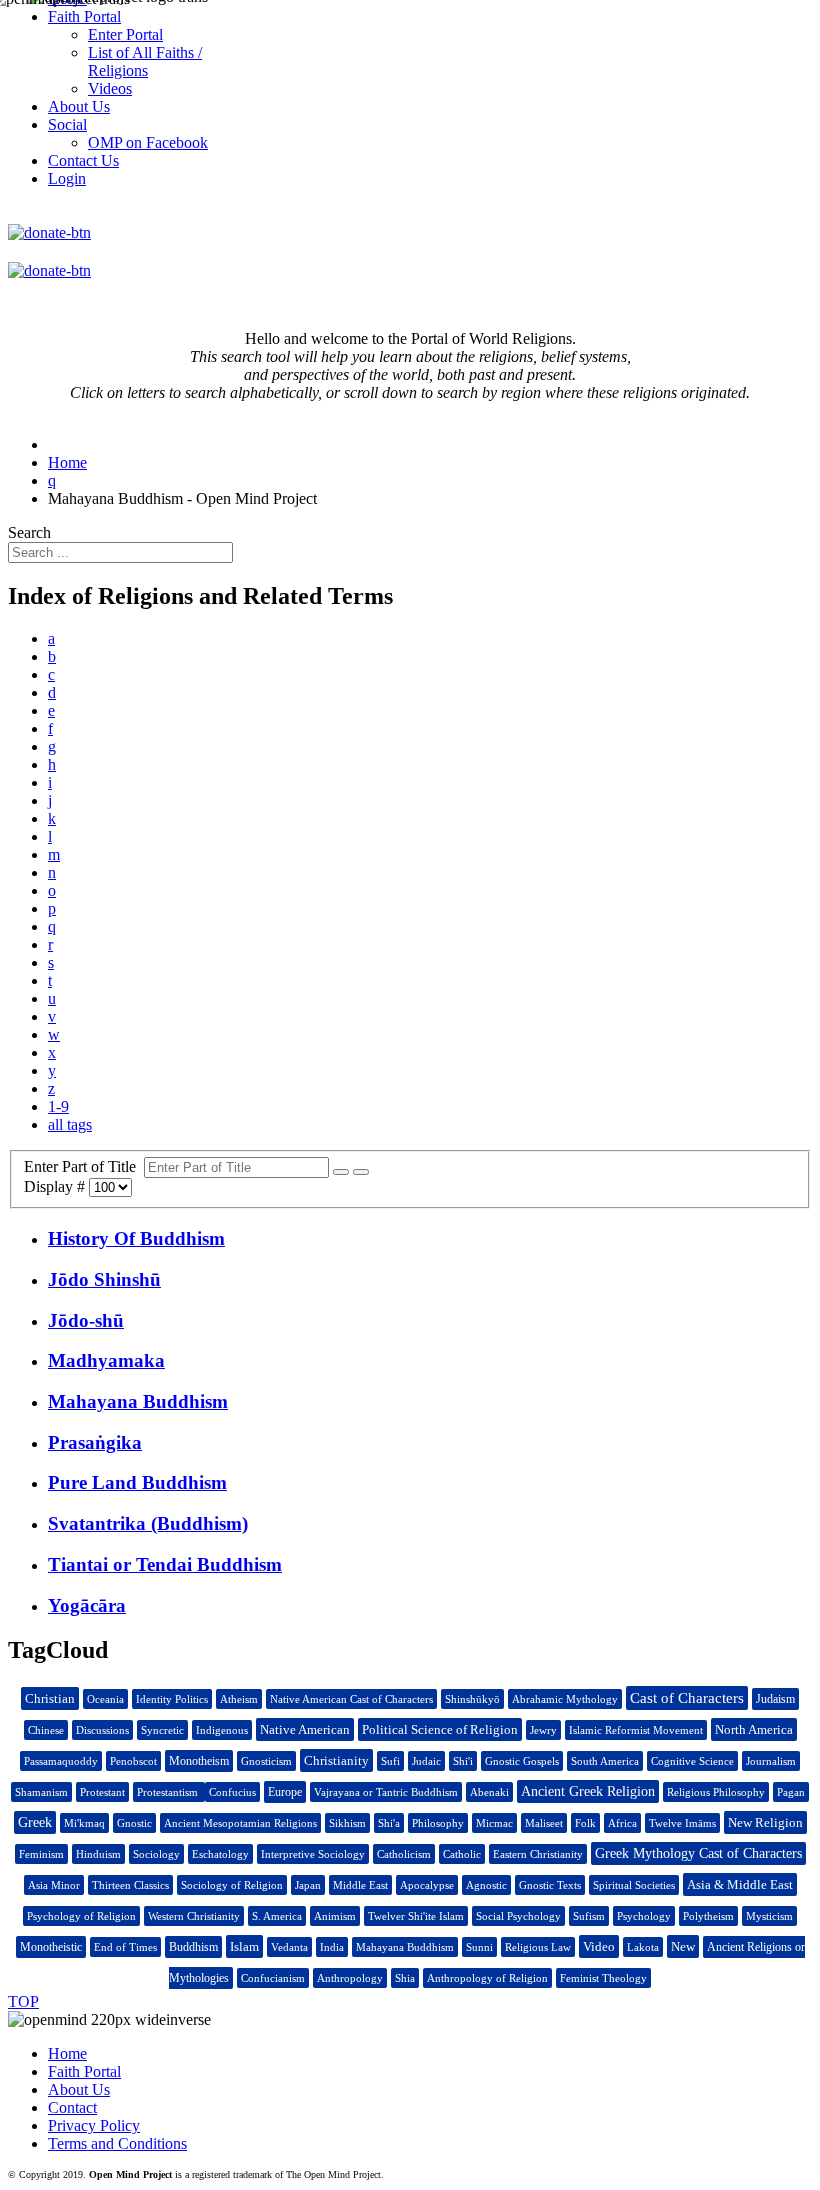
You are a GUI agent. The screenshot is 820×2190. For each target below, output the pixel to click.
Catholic (462, 1854)
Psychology (644, 1916)
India (332, 1947)
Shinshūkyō (472, 1699)
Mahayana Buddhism (138, 1401)
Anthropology (350, 1978)
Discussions (102, 1730)
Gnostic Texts (550, 1885)
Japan (308, 1885)
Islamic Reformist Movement (636, 1730)
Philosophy (438, 1823)
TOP (23, 2001)
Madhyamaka (106, 1360)
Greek (35, 1822)
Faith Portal (84, 2071)
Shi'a (389, 1823)
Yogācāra (87, 1605)
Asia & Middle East (740, 1884)
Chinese (46, 1730)
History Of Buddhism (136, 1238)
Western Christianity (194, 1916)
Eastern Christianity (538, 1854)
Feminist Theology (603, 1978)
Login (67, 178)
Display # (56, 1186)
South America (605, 1761)
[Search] (341, 1172)
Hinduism (98, 1854)
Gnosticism (266, 1761)
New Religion (765, 1822)
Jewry (543, 1730)
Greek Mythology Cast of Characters (698, 1853)
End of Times (125, 1947)
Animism (335, 1916)
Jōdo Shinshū (104, 1279)
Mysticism (769, 1916)
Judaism (775, 1699)
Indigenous (222, 1730)
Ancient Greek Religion (588, 1791)
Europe (285, 1792)
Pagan (791, 1792)
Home (67, 2053)
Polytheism (708, 1916)
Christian (50, 1698)
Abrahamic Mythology (565, 1699)
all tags (70, 1124)
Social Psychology (518, 1916)
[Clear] (361, 1172)
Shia (405, 1978)
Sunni (479, 1947)
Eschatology (220, 1854)
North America (754, 1729)
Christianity (336, 1760)
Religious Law (538, 1947)
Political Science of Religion (440, 1729)
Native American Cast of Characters (351, 1699)
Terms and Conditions (117, 2143)
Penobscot (133, 1761)
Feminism (41, 1854)
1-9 (58, 1106)
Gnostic (134, 1823)
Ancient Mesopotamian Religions (240, 1823)
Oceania (105, 1699)
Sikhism (347, 1823)
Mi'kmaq (84, 1823)
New (683, 1946)
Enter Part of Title (84, 1166)
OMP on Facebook (148, 142)
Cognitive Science (692, 1761)
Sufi (390, 1761)
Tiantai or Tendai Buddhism (165, 1564)
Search (29, 532)
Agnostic (486, 1885)
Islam (244, 1946)
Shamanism (41, 1792)
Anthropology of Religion (487, 1978)
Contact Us (83, 160)
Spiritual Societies (634, 1885)
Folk (585, 1823)
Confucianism (273, 1978)
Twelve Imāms (682, 1823)
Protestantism (169, 1792)
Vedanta (289, 1947)
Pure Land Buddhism (137, 1482)
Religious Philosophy (716, 1792)
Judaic (426, 1761)
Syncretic (162, 1730)
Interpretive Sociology (313, 1854)
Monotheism (199, 1761)
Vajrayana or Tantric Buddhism (386, 1792)
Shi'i (463, 1761)
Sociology (156, 1854)
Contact (72, 2107)
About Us (79, 2089)
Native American (305, 1729)
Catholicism (404, 1854)
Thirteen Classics (130, 1885)
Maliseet (544, 1823)
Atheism (239, 1699)
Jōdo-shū (86, 1320)
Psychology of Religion (81, 1916)
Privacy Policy (94, 2125)
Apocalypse (427, 1885)
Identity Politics (172, 1699)
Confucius (232, 1792)
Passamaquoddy (61, 1761)
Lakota (643, 1947)
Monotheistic (51, 1947)
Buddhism (193, 1947)
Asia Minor (54, 1885)
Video (599, 1946)
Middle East (360, 1885)
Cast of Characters (687, 1698)
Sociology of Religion (232, 1885)
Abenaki (489, 1792)
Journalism (771, 1761)
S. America (277, 1916)
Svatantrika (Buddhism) (148, 1523)
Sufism (589, 1916)
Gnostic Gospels (522, 1761)
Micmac (494, 1823)
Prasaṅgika (95, 1442)
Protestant (102, 1792)
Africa (622, 1823)
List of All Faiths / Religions (145, 61)
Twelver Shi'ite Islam (416, 1916)
